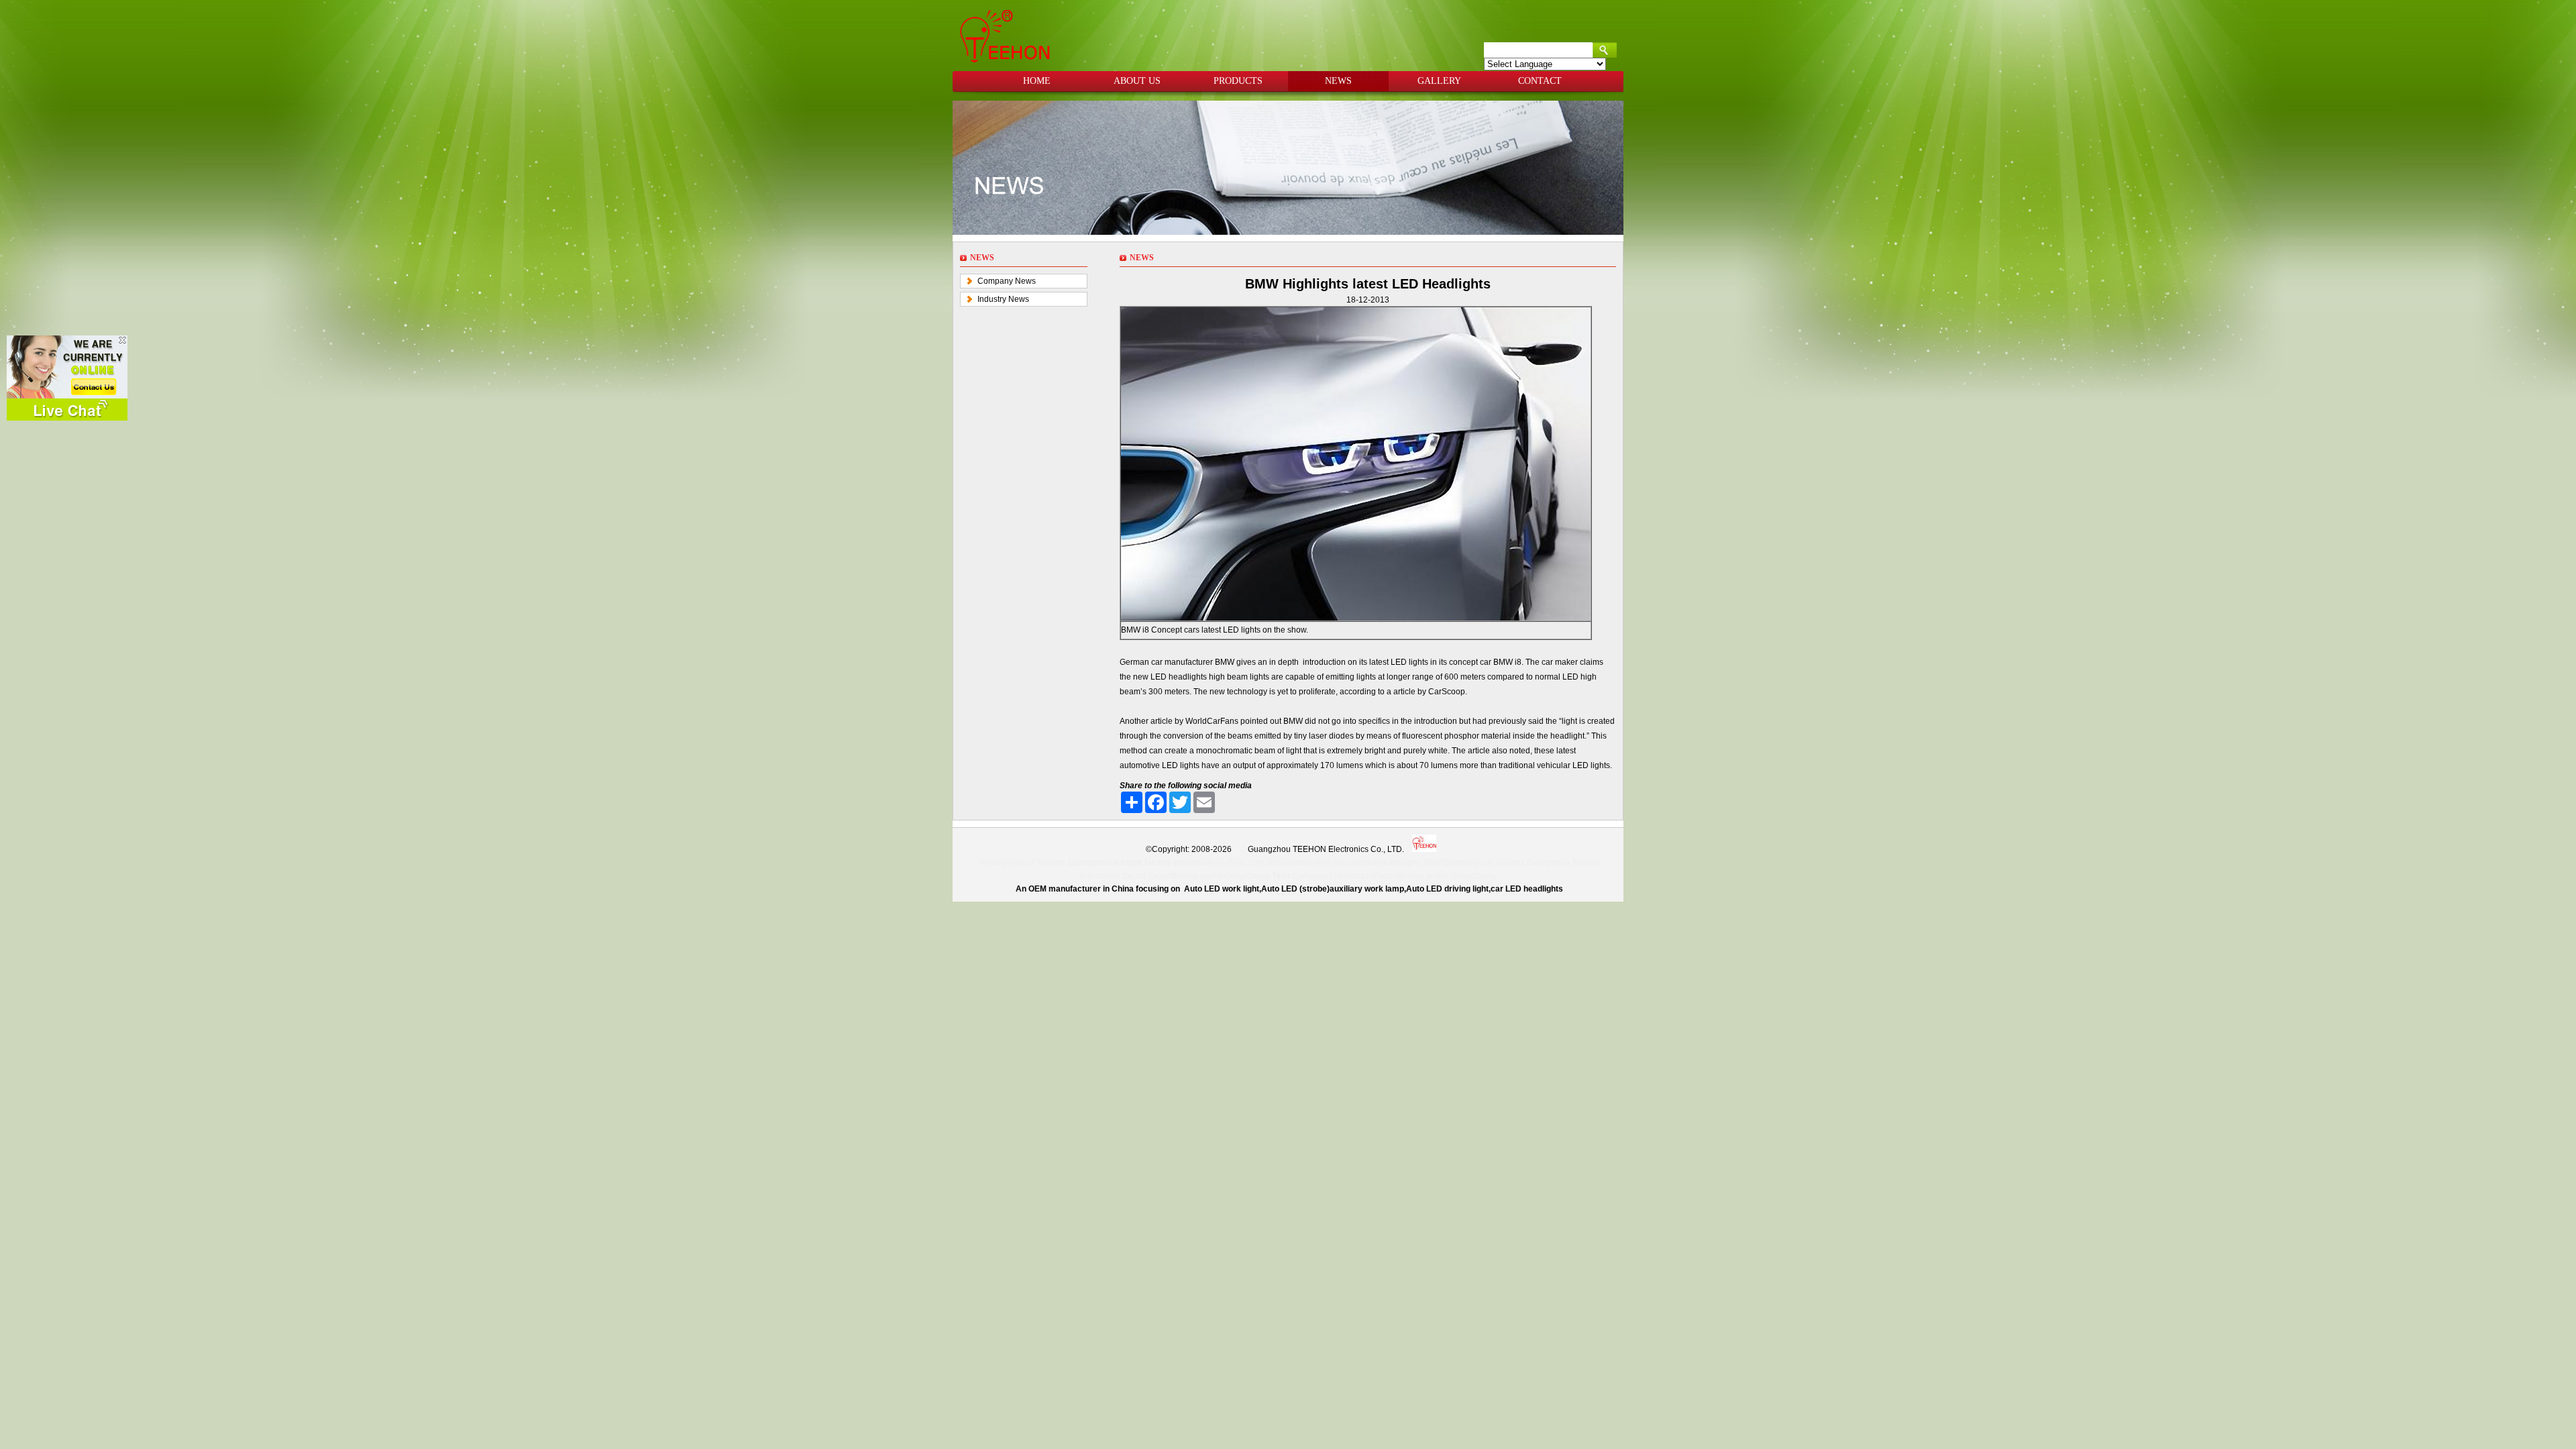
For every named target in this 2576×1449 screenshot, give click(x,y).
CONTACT (1540, 81)
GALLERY (1439, 81)
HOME (1037, 81)
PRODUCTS (1238, 81)
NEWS (1338, 81)
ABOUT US (1137, 81)
